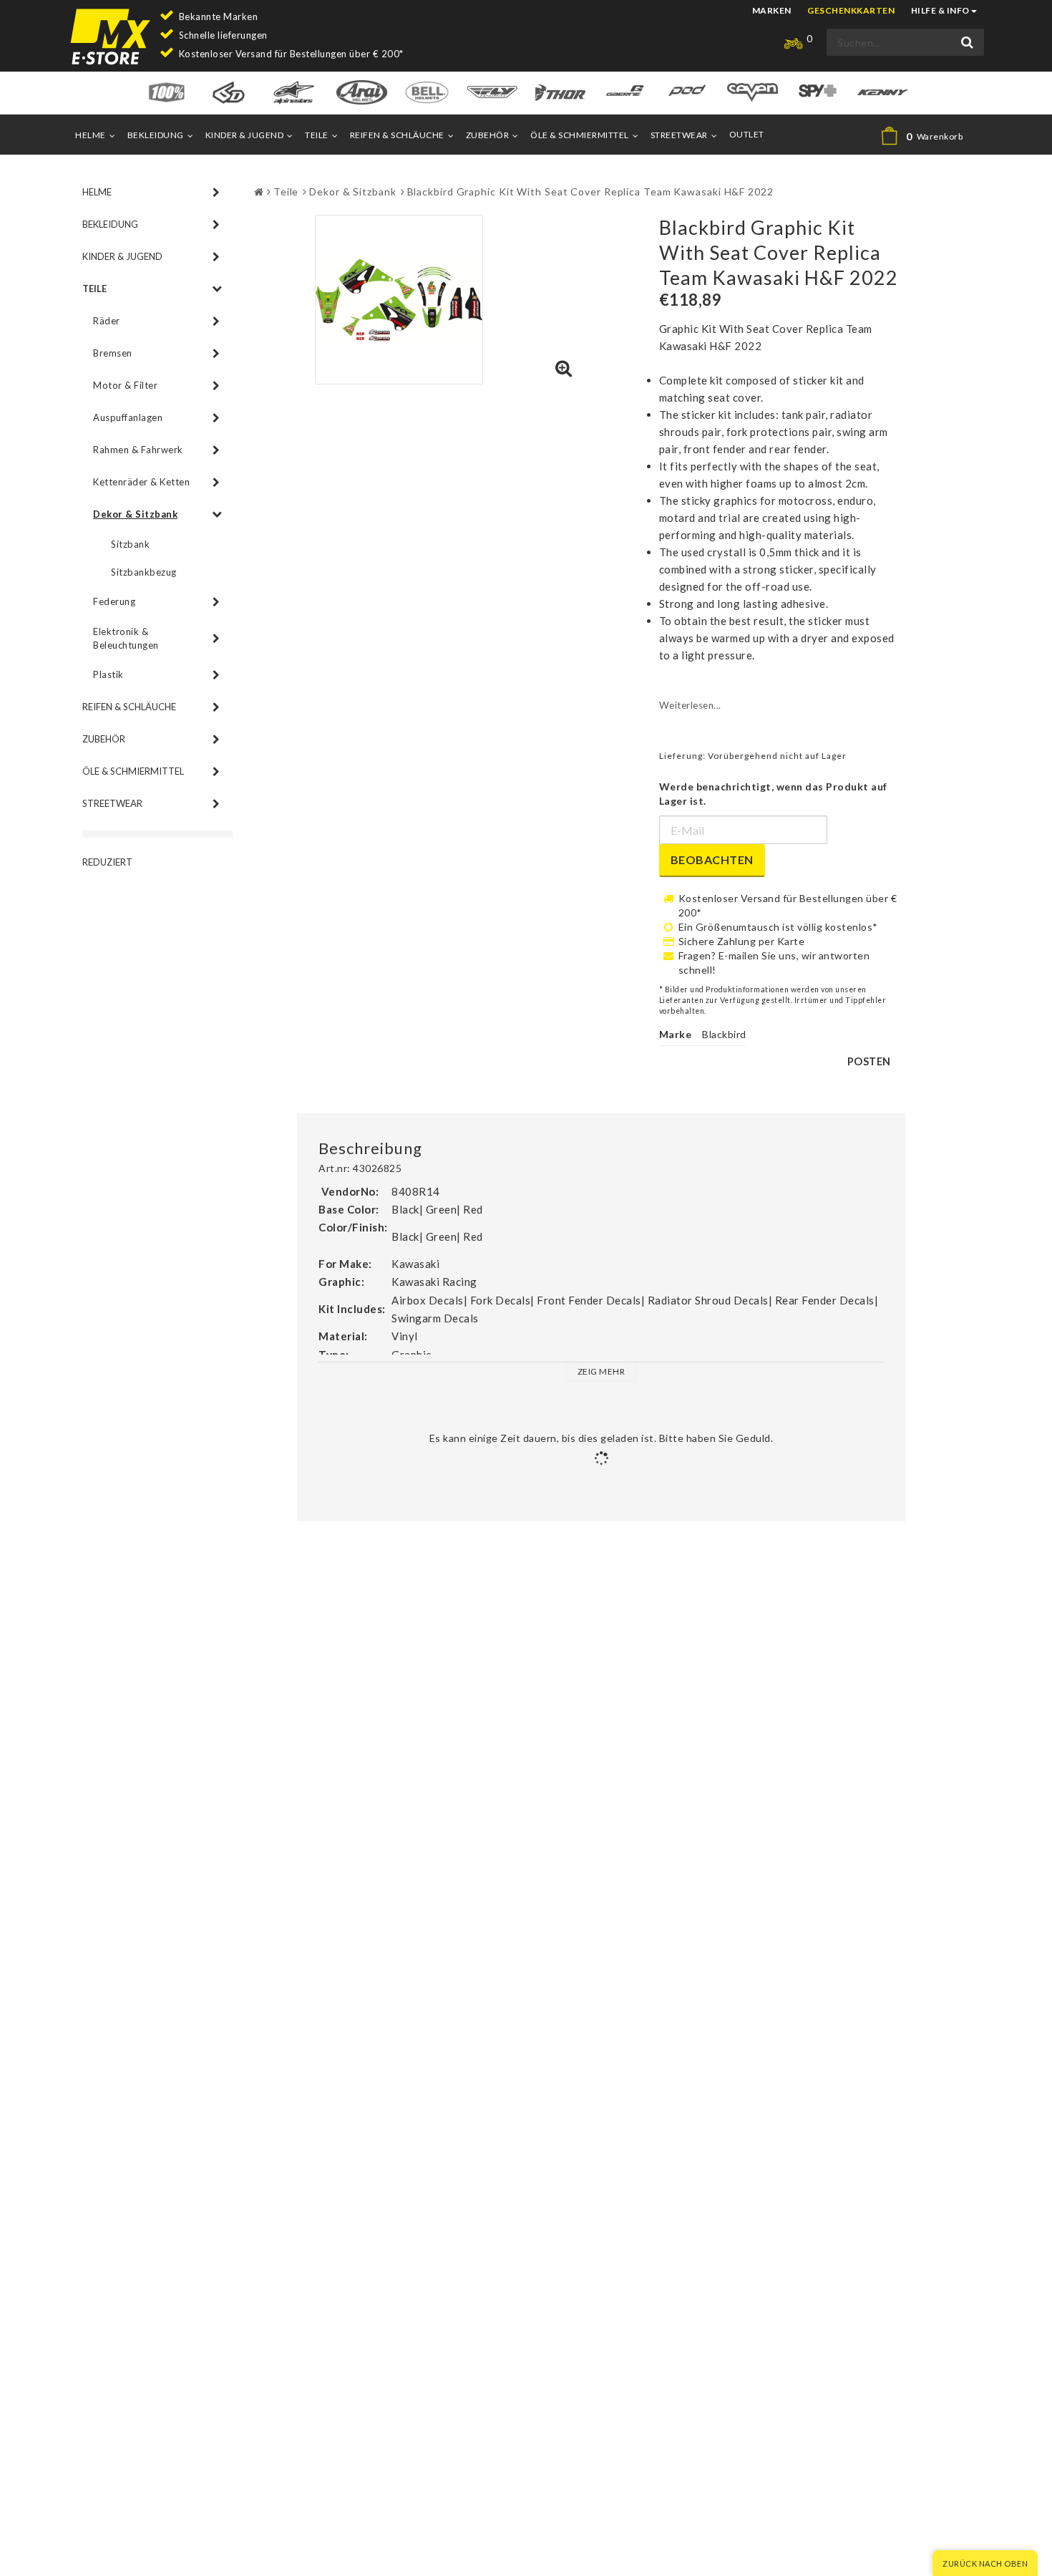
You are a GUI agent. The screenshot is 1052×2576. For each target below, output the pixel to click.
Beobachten (712, 860)
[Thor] (560, 91)
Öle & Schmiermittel (580, 135)
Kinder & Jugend (245, 135)
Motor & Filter (125, 385)
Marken (772, 10)
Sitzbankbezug (144, 572)
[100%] (166, 91)
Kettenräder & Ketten (141, 482)
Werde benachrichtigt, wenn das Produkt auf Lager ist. (773, 794)
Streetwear (679, 135)
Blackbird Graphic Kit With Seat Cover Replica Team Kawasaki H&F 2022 (590, 192)
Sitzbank (130, 544)
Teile (317, 135)
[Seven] (753, 91)
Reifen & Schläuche (397, 135)
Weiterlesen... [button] (690, 705)
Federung (114, 601)
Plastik (108, 674)
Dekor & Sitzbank (135, 514)
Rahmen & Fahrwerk (138, 450)
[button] (928, 136)
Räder (107, 321)
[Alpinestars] (294, 91)
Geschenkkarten (851, 10)
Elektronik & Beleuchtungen (126, 638)
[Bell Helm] (427, 91)
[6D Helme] (229, 91)
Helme (91, 135)
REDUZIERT (107, 862)
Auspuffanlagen (128, 417)
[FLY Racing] (492, 91)
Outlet (747, 134)
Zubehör (488, 135)
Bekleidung (156, 135)
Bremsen (113, 353)
